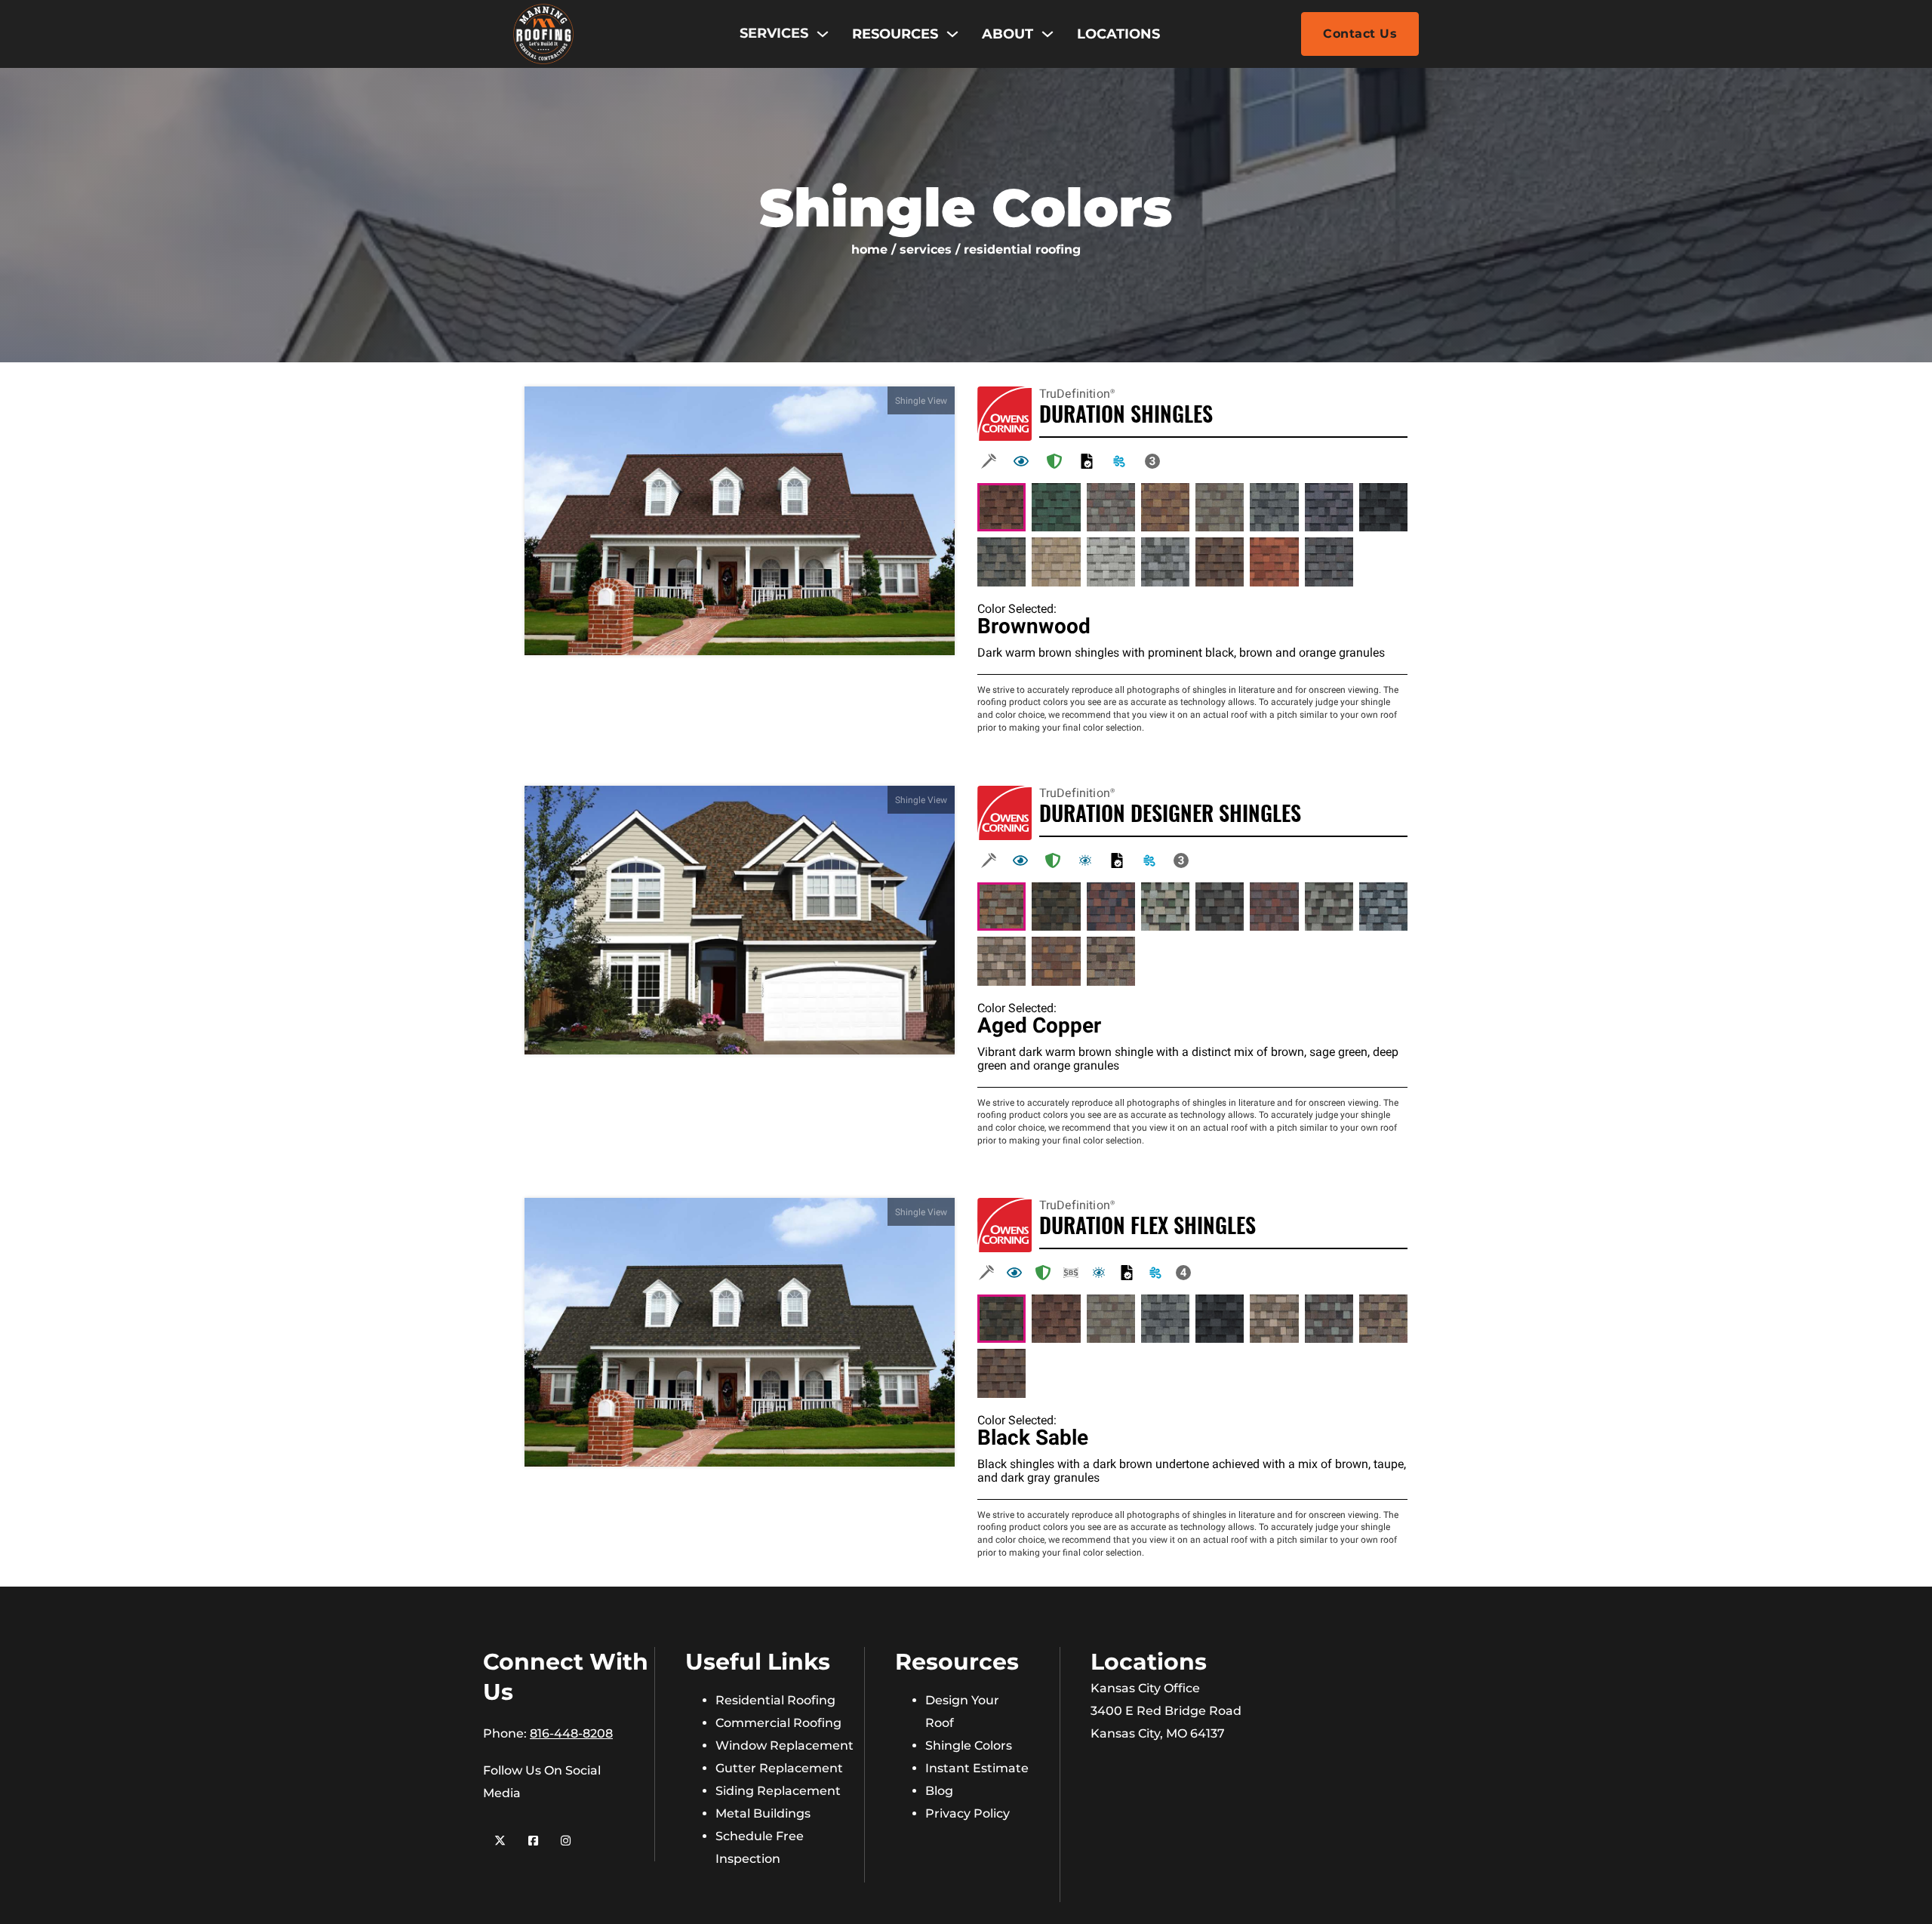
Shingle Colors (969, 1745)
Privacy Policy (968, 1813)
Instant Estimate (977, 1768)
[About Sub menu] (1048, 34)
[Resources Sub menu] (952, 34)
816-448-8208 (571, 1733)
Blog (939, 1791)
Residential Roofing (775, 1700)
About (1008, 34)
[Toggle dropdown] (823, 34)
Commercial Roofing (778, 1723)
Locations (1118, 34)
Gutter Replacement (779, 1768)
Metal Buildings (763, 1813)
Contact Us (1360, 34)
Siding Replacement (778, 1791)
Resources (895, 34)
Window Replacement (784, 1745)
